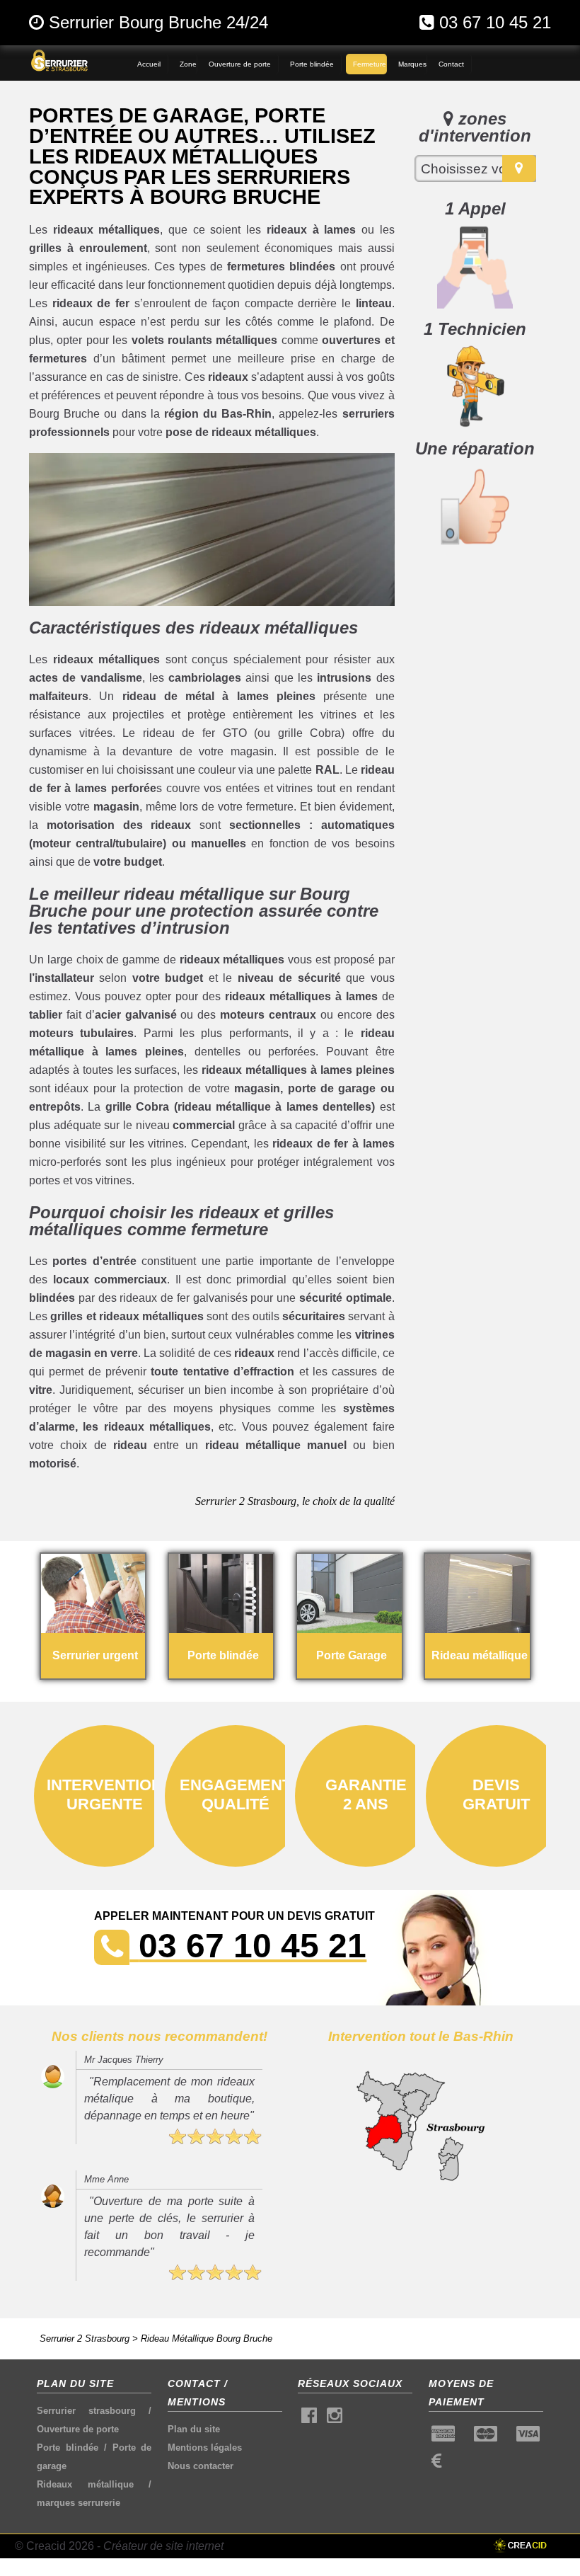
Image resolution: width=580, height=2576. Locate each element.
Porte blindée (68, 2448)
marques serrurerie (79, 2503)
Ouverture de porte (78, 2429)
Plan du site (194, 2429)
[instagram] (335, 2418)
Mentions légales (205, 2448)
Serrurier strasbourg (86, 2411)
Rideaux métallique (85, 2484)
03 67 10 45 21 (495, 22)
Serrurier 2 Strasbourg (85, 2339)
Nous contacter (201, 2466)
